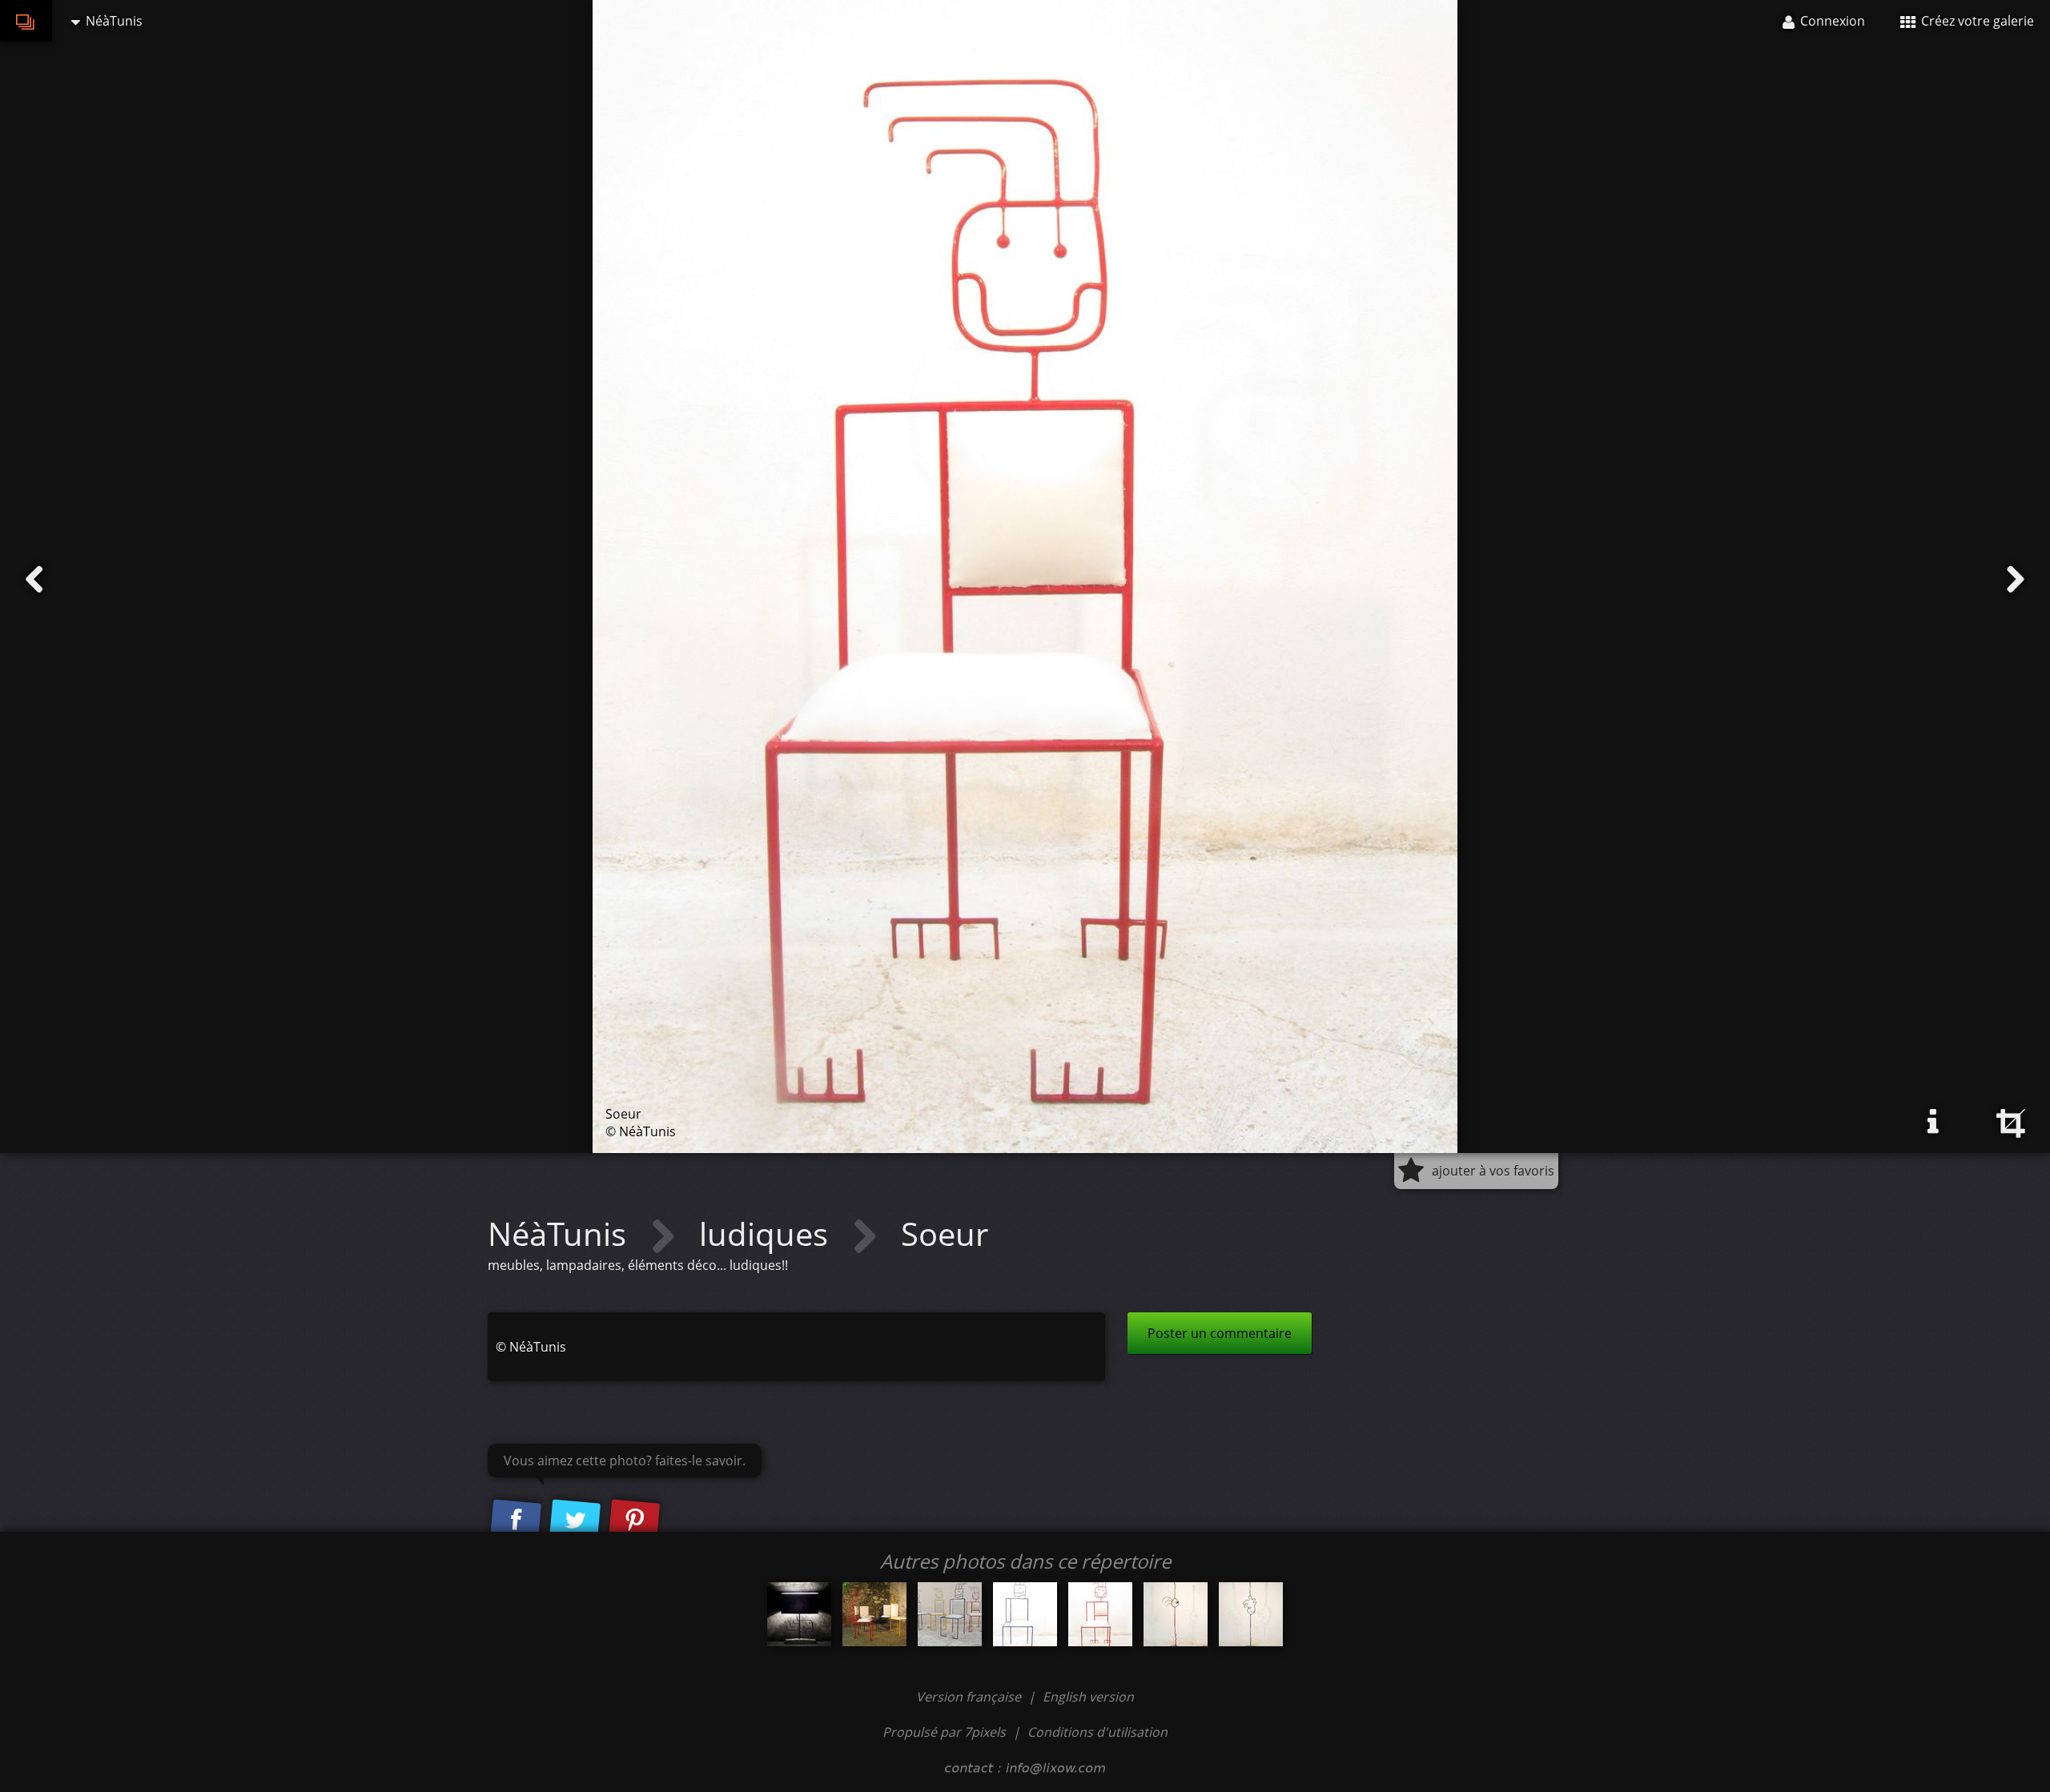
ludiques (768, 1234)
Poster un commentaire (1220, 1333)
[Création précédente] (34, 580)
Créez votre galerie (1976, 21)
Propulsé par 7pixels (944, 1732)
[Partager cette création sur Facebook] (516, 1521)
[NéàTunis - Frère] (1025, 1614)
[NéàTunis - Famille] (950, 1614)
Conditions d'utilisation (1097, 1732)
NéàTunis (561, 1234)
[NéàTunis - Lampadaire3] (799, 1614)
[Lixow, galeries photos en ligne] (26, 21)
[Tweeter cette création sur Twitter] (575, 1521)
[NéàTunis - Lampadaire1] (1251, 1614)
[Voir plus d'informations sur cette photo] (1933, 1122)
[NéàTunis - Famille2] (874, 1614)
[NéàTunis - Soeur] (1100, 1614)
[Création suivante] (2016, 580)
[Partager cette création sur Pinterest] (634, 1521)
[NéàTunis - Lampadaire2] (1176, 1614)
